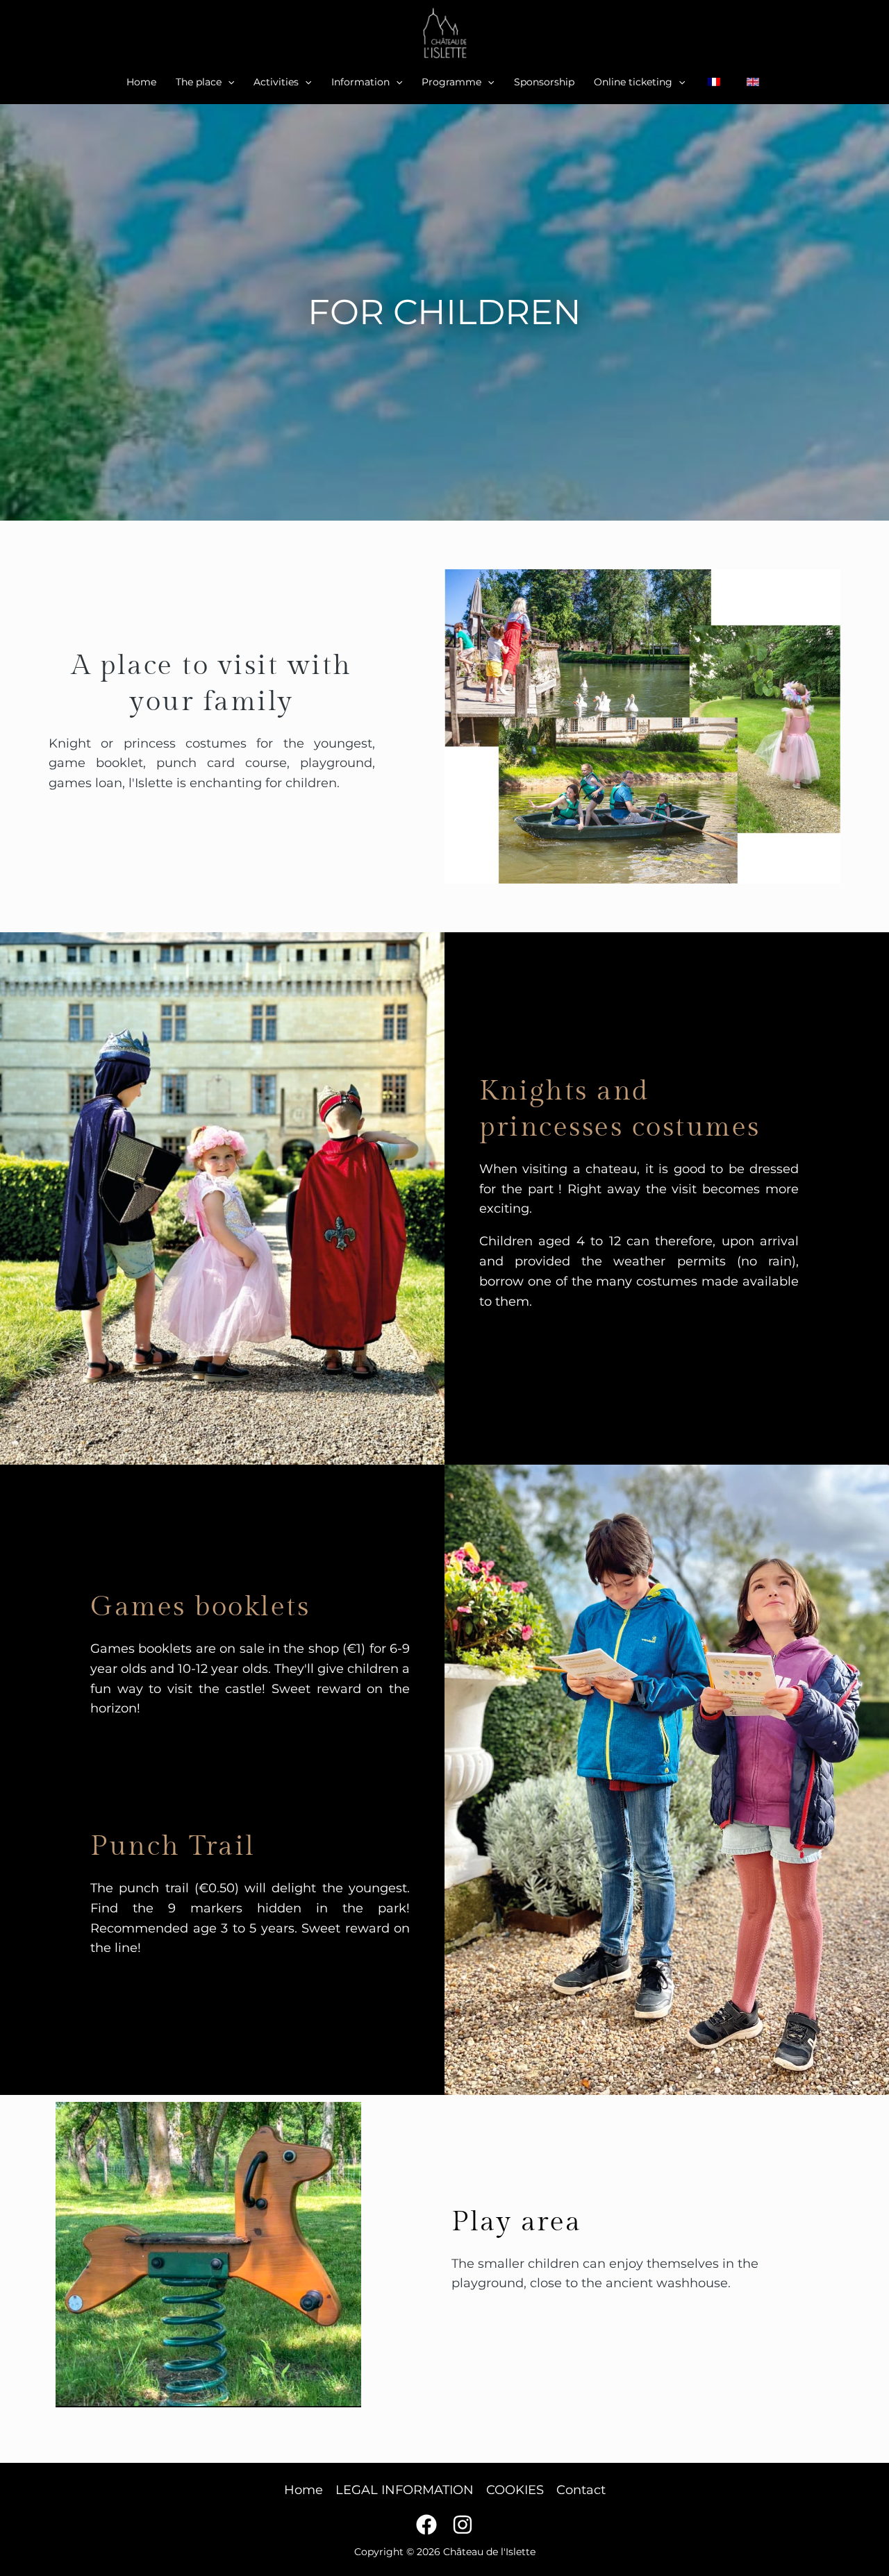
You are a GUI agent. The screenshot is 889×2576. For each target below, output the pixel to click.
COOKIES (515, 2490)
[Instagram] (463, 2525)
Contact (581, 2490)
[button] (228, 82)
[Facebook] (426, 2525)
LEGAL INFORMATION (405, 2490)
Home (141, 82)
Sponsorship (544, 82)
